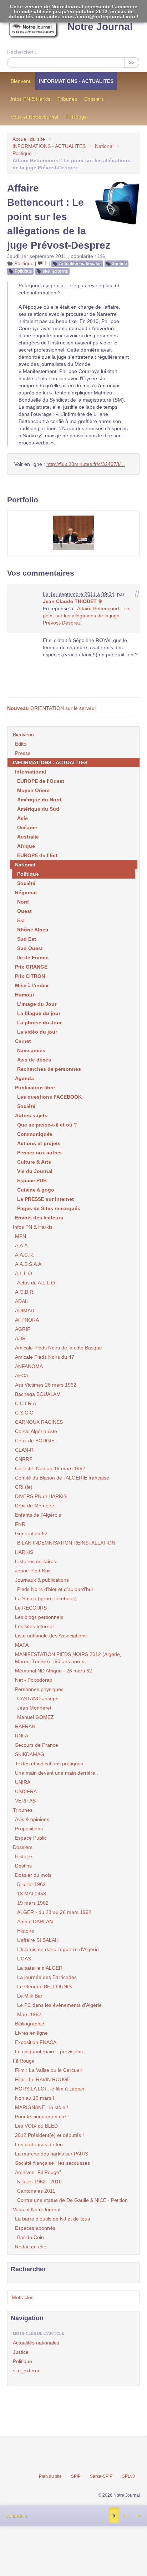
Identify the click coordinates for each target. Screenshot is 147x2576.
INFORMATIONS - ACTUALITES (76, 81)
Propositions (29, 1829)
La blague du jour (39, 1013)
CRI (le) (24, 1487)
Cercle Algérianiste (36, 1431)
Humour (25, 995)
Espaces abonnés (35, 2228)
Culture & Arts (34, 1162)
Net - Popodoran (34, 1680)
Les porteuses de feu (39, 2144)
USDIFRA (26, 1791)
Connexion (16, 2516)
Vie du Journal (35, 1171)
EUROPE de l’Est (37, 855)
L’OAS (24, 1959)
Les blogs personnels (39, 1617)
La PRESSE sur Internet (45, 1199)
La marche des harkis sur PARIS (52, 2154)
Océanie (27, 827)
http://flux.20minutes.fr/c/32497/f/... (86, 464)
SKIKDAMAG (30, 1754)
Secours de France (37, 1745)
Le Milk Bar (30, 1996)
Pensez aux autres (39, 1153)
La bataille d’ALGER (40, 1968)
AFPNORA (27, 1320)
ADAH (22, 1301)
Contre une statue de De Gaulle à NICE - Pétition (72, 2200)
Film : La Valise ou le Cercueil (48, 2070)
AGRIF (23, 1329)
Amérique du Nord (39, 800)
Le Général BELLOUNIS (44, 1986)
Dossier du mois (33, 1875)
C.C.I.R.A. (26, 1403)
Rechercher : (22, 52)
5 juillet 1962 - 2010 (39, 2182)
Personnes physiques (39, 1689)
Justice (120, 264)
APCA (22, 1376)
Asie (22, 818)
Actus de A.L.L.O (36, 1283)
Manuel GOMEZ (36, 1717)
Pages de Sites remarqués (49, 1208)
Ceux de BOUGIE (35, 1441)
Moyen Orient (34, 790)
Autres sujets (31, 1115)
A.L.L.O (24, 1273)
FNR (20, 1524)
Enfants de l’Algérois (38, 1515)
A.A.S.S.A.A (28, 1264)
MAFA (22, 1645)
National (104, 146)
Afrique (26, 846)
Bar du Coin (31, 2237)
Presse (23, 753)
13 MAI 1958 (32, 1894)
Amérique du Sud (38, 809)
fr (114, 2516)
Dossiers (94, 99)
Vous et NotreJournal (34, 117)
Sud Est (27, 939)
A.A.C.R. (25, 1255)
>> (132, 63)
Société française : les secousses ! (54, 2163)
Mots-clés (23, 2297)
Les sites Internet (34, 1626)
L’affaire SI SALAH (38, 1940)
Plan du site (50, 2476)
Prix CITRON (30, 976)
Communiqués (35, 1134)
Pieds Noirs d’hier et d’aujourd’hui (55, 1589)
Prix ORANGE (31, 967)
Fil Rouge (76, 117)
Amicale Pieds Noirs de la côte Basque (59, 1348)
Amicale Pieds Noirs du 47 (45, 1357)
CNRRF (24, 1459)
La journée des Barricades (47, 1977)
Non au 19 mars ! (35, 2098)
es (126, 2516)
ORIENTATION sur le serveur (52, 708)
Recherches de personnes (49, 1069)
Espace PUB (32, 1180)
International (31, 772)
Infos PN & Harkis (31, 99)
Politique (22, 153)
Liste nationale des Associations (51, 1636)
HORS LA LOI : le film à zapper (50, 2089)
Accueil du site (29, 139)
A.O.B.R (24, 1292)
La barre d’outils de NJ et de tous (52, 2219)
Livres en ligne (31, 2033)
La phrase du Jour (39, 1023)
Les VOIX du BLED (36, 2126)
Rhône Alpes (33, 930)
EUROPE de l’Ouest (41, 781)
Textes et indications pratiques (49, 1764)
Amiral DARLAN (35, 1921)
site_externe (55, 271)
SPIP (76, 2476)
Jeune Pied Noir (33, 1571)
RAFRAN (25, 1726)
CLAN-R (24, 1450)
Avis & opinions (32, 1819)
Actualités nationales (80, 264)
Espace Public (31, 1838)
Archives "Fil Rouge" (38, 2172)
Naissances (31, 1050)
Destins (23, 1866)
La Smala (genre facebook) (46, 1598)
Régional (26, 892)
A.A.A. (22, 1245)
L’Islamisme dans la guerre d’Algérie (58, 1949)
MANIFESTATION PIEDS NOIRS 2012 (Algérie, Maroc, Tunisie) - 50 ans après (68, 1658)
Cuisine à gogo (36, 1190)
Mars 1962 (29, 2014)
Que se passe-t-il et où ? (47, 1125)
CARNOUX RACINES (39, 1422)
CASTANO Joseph (38, 1699)
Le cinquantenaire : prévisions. (50, 2052)
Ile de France (33, 958)
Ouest (24, 911)
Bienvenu (21, 81)
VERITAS (25, 1801)
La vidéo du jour (37, 1032)
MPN (21, 1236)
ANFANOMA (29, 1366)
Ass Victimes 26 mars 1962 (46, 1385)
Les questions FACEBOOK (49, 1097)
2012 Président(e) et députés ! (49, 2135)
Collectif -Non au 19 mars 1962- (51, 1468)
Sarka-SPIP (101, 2476)
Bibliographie (30, 2024)
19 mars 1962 (33, 1903)
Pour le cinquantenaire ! (42, 2117)
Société (26, 883)
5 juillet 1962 (31, 1884)
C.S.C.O (24, 1413)
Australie (28, 837)
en (138, 2516)
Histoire (24, 1856)
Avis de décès (34, 1060)
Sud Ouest (30, 948)
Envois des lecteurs (39, 1218)
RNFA (22, 1736)
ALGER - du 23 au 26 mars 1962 (54, 1912)
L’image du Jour (37, 1004)
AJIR (20, 1338)
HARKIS (24, 1552)
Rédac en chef (31, 2247)
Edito (21, 744)
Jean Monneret (34, 1708)
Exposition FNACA (36, 2042)
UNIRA (23, 1782)
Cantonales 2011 (36, 2191)
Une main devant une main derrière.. (57, 1773)
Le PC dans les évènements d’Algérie (59, 2005)
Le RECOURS (31, 1608)
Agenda (24, 1078)
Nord (23, 902)
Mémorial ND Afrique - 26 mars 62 (54, 1671)
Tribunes (67, 99)
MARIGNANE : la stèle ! (42, 2107)
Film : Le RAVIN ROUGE (43, 2079)
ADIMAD (25, 1311)
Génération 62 (31, 1533)
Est (21, 920)
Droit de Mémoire (35, 1506)
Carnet (23, 1041)
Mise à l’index (32, 985)
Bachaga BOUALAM (38, 1394)
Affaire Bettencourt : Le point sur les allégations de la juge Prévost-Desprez (86, 616)
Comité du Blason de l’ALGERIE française (62, 1478)
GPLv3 (128, 2476)
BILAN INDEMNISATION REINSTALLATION (66, 1543)
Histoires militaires (36, 1561)
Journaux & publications (42, 1580)
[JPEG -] (73, 533)
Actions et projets (39, 1143)
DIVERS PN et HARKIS (41, 1496)
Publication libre (35, 1088)
